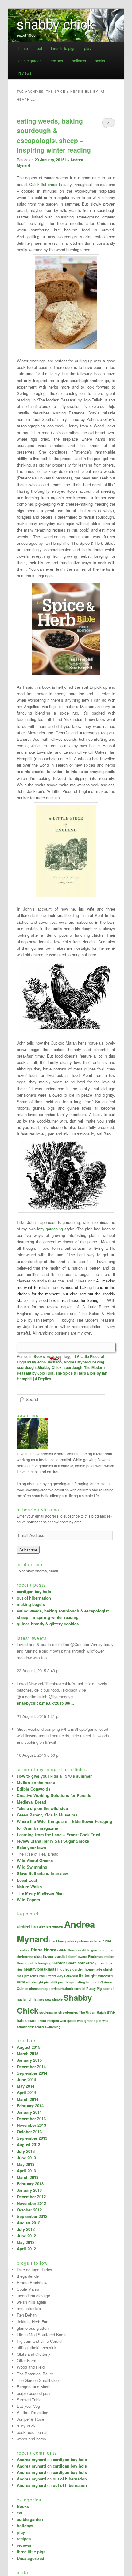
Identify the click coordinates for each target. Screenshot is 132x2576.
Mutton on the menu (36, 1782)
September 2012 (32, 2216)
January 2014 (29, 2112)
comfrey (23, 1950)
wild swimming (49, 2027)
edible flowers (68, 1950)
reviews (25, 73)
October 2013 (29, 2132)
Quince (106, 1982)
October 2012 (29, 2210)
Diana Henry (43, 1950)
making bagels (31, 1604)
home (23, 48)
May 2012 (26, 2242)
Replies (43, 1379)
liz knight (88, 1976)
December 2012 (31, 2197)
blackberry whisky (64, 1941)
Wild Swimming (32, 1867)
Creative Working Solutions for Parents (54, 1795)
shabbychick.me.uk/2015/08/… (46, 1703)
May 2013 (26, 2164)
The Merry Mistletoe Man (40, 1893)
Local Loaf (27, 1880)
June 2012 (26, 2236)
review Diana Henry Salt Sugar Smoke (53, 1841)
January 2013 (29, 2190)
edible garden (30, 61)
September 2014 (32, 2073)
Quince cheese (29, 1989)
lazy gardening (50, 1229)
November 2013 (31, 2125)
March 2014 (28, 2099)
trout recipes (49, 2021)
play (88, 48)
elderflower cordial (50, 1956)
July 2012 (26, 2229)
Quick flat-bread (43, 184)
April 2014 (26, 2092)
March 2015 (28, 2054)
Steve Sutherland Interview (42, 1873)
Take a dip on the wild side (42, 1808)
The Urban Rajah (92, 2012)
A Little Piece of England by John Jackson (60, 1359)
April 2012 (26, 2249)
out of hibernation (34, 1598)
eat (39, 48)
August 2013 (29, 2144)
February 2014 (30, 2106)
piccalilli (50, 1982)
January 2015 (29, 2060)
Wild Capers (28, 1899)
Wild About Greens (35, 1860)
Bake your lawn (31, 1847)
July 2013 (26, 2151)
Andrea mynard (31, 2459)
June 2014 (26, 2079)
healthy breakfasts (40, 1969)
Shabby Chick (50, 1367)
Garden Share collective (74, 1963)
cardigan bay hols (34, 1591)
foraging (45, 1963)
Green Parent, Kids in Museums (47, 1815)
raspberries (50, 1989)
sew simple (54, 1999)
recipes (57, 61)
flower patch (27, 1963)
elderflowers (77, 1956)
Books (39, 1356)
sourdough (73, 1367)
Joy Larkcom (68, 1976)
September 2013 (32, 2138)
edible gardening (94, 1950)
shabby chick (55, 23)
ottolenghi (35, 1982)
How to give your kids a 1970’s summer (54, 1776)
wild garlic (68, 2021)
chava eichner (90, 1941)
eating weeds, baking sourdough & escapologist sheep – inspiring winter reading (54, 135)
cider (107, 1941)
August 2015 (29, 2047)
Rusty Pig (94, 1989)
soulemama (48, 2012)
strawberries (68, 2012)
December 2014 (31, 2067)
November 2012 (31, 2203)
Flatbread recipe (101, 1956)
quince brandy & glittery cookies (48, 1624)
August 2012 (29, 2223)
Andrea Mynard (77, 1362)
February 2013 (30, 2184)
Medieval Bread (31, 1802)
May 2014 (26, 2086)
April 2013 (26, 2171)
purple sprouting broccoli (79, 1982)
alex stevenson (51, 1926)
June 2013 (26, 2158)
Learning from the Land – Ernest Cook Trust (59, 1834)
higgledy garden (71, 1969)
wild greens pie (89, 2021)
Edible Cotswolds (34, 1789)
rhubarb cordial (73, 1989)
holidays (79, 61)
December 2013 (31, 2119)
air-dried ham (27, 1926)
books (100, 61)
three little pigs (63, 48)
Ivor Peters (48, 1976)
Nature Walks (29, 1887)
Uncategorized (31, 2558)
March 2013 (28, 2177)
